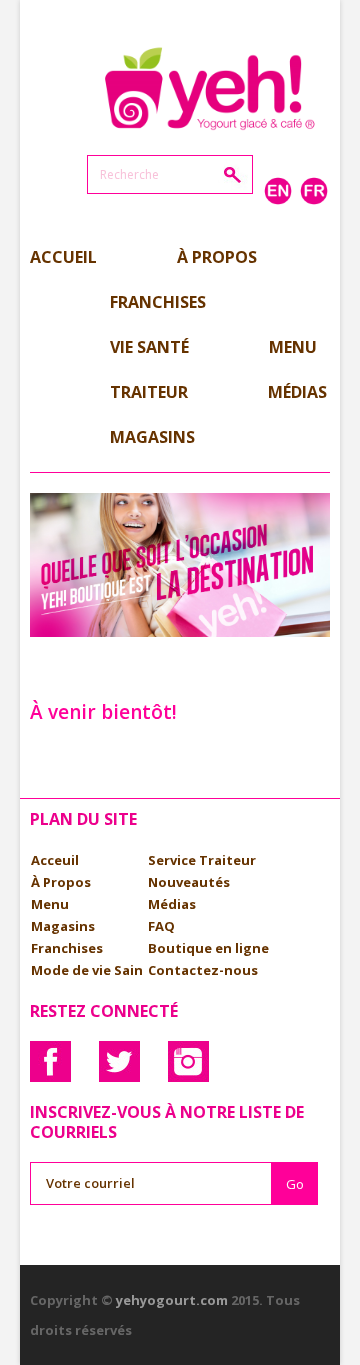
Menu (50, 904)
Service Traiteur (202, 860)
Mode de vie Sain (87, 970)
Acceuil (55, 860)
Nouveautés (189, 882)
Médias (172, 904)
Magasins (63, 926)
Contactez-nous (203, 970)
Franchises (67, 948)
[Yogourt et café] (210, 85)
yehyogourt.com (172, 1300)
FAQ (161, 926)
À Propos (61, 882)
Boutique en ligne (208, 948)
